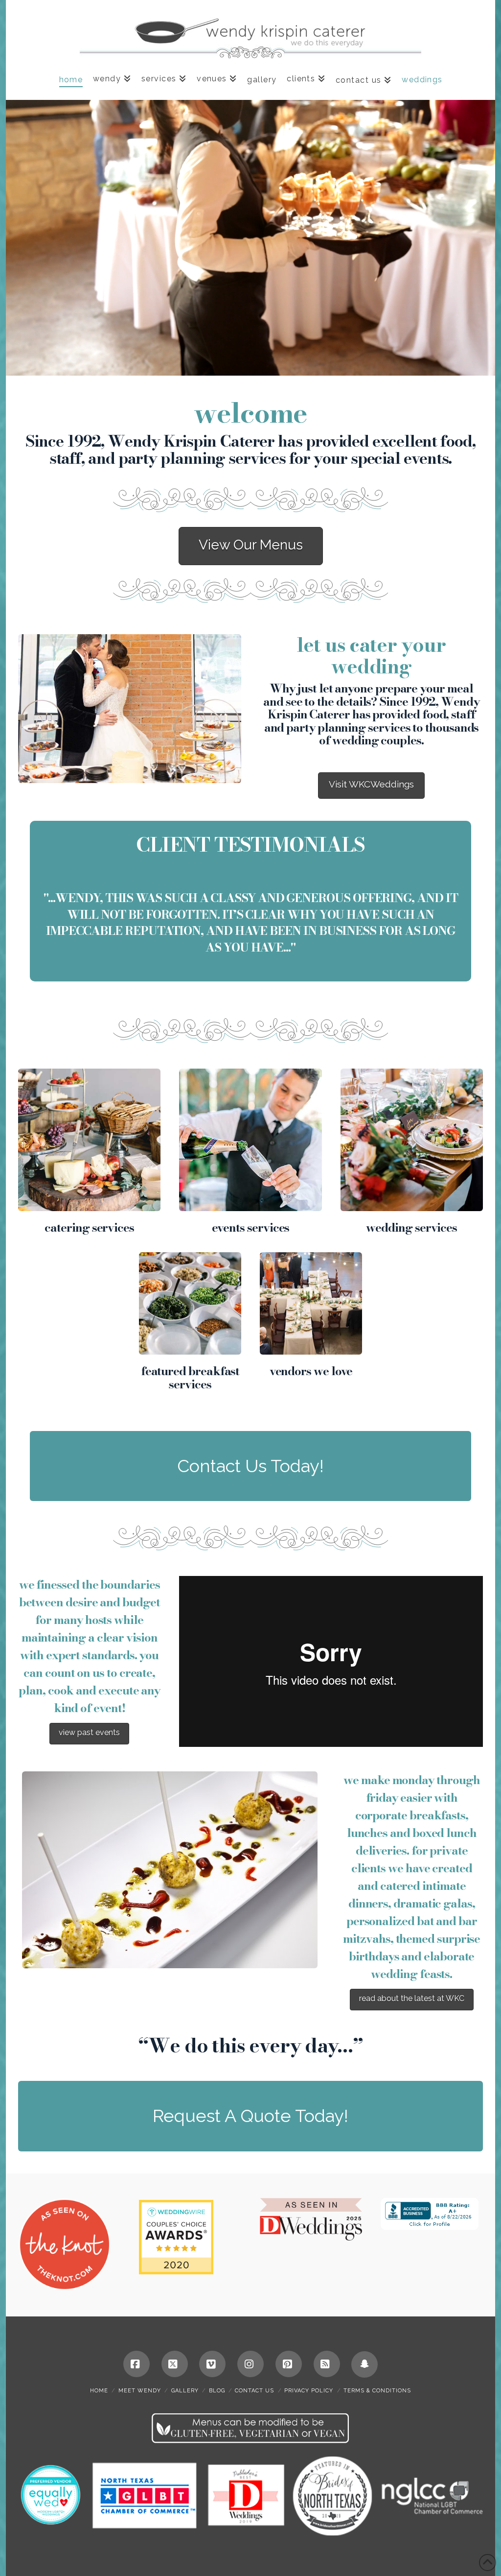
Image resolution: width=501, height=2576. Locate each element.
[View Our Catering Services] (89, 1140)
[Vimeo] (212, 2364)
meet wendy (140, 2391)
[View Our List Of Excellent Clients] (190, 1303)
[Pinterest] (289, 2364)
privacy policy (309, 2391)
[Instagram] (250, 2364)
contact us (254, 2391)
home (99, 2391)
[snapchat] (364, 2364)
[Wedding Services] (412, 1140)
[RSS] (327, 2364)
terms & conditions (377, 2391)
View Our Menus (251, 545)
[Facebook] (137, 2364)
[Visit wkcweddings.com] (130, 709)
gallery (185, 2391)
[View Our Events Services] (250, 1140)
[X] (175, 2364)
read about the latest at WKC (412, 1998)
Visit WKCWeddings (371, 784)
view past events (89, 1732)
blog (217, 2391)
